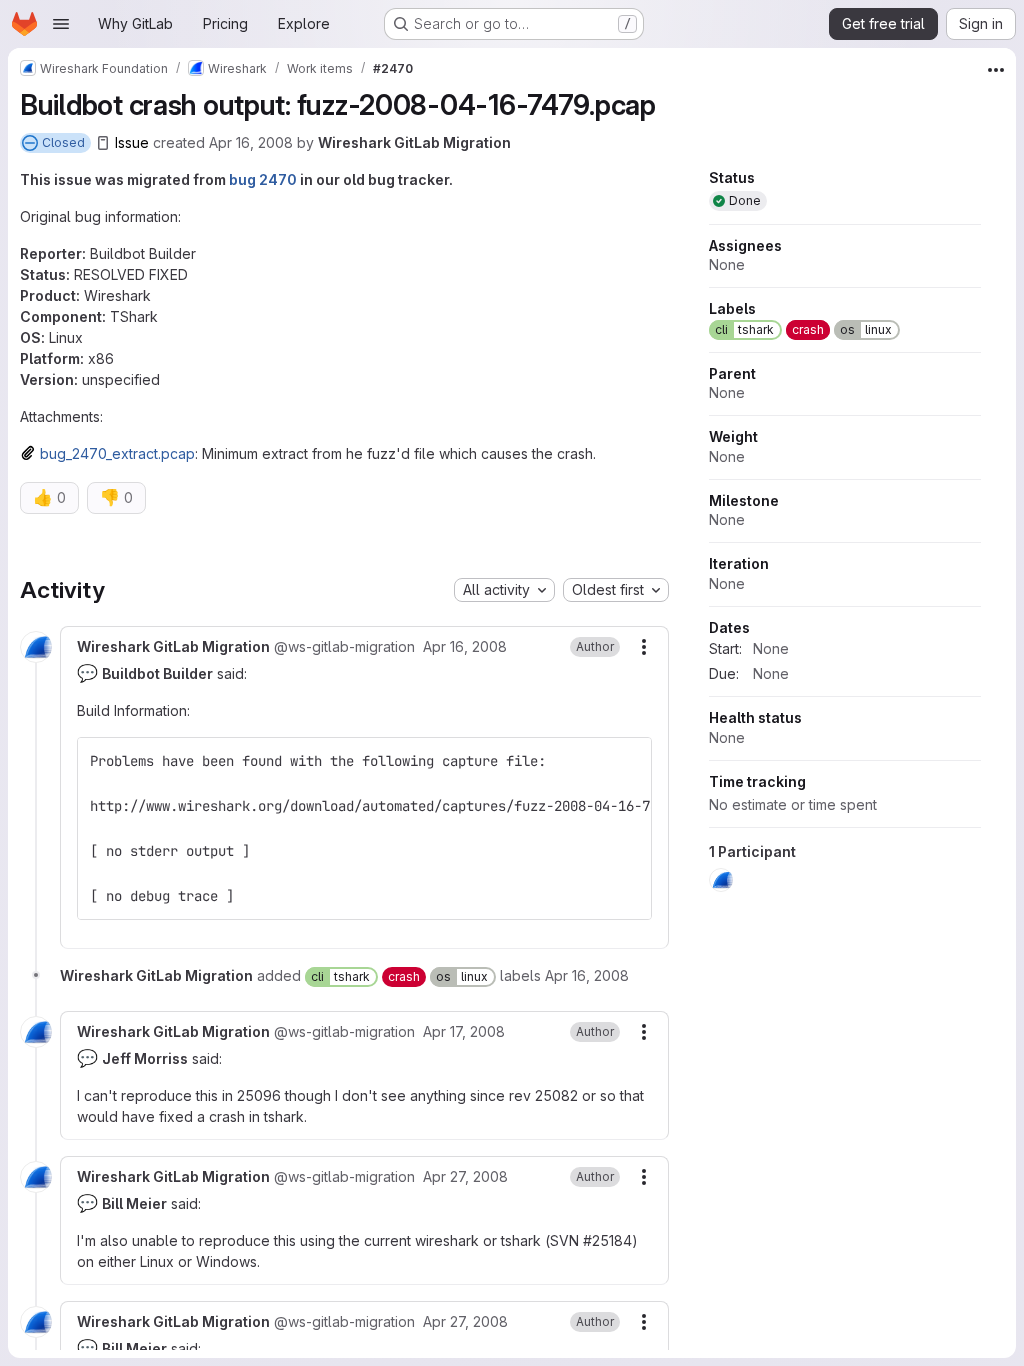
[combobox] (504, 590)
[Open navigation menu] (61, 24)
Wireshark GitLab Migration (414, 142)
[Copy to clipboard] (628, 761)
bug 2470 (263, 179)
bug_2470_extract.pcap (117, 453)
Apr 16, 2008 (251, 142)
